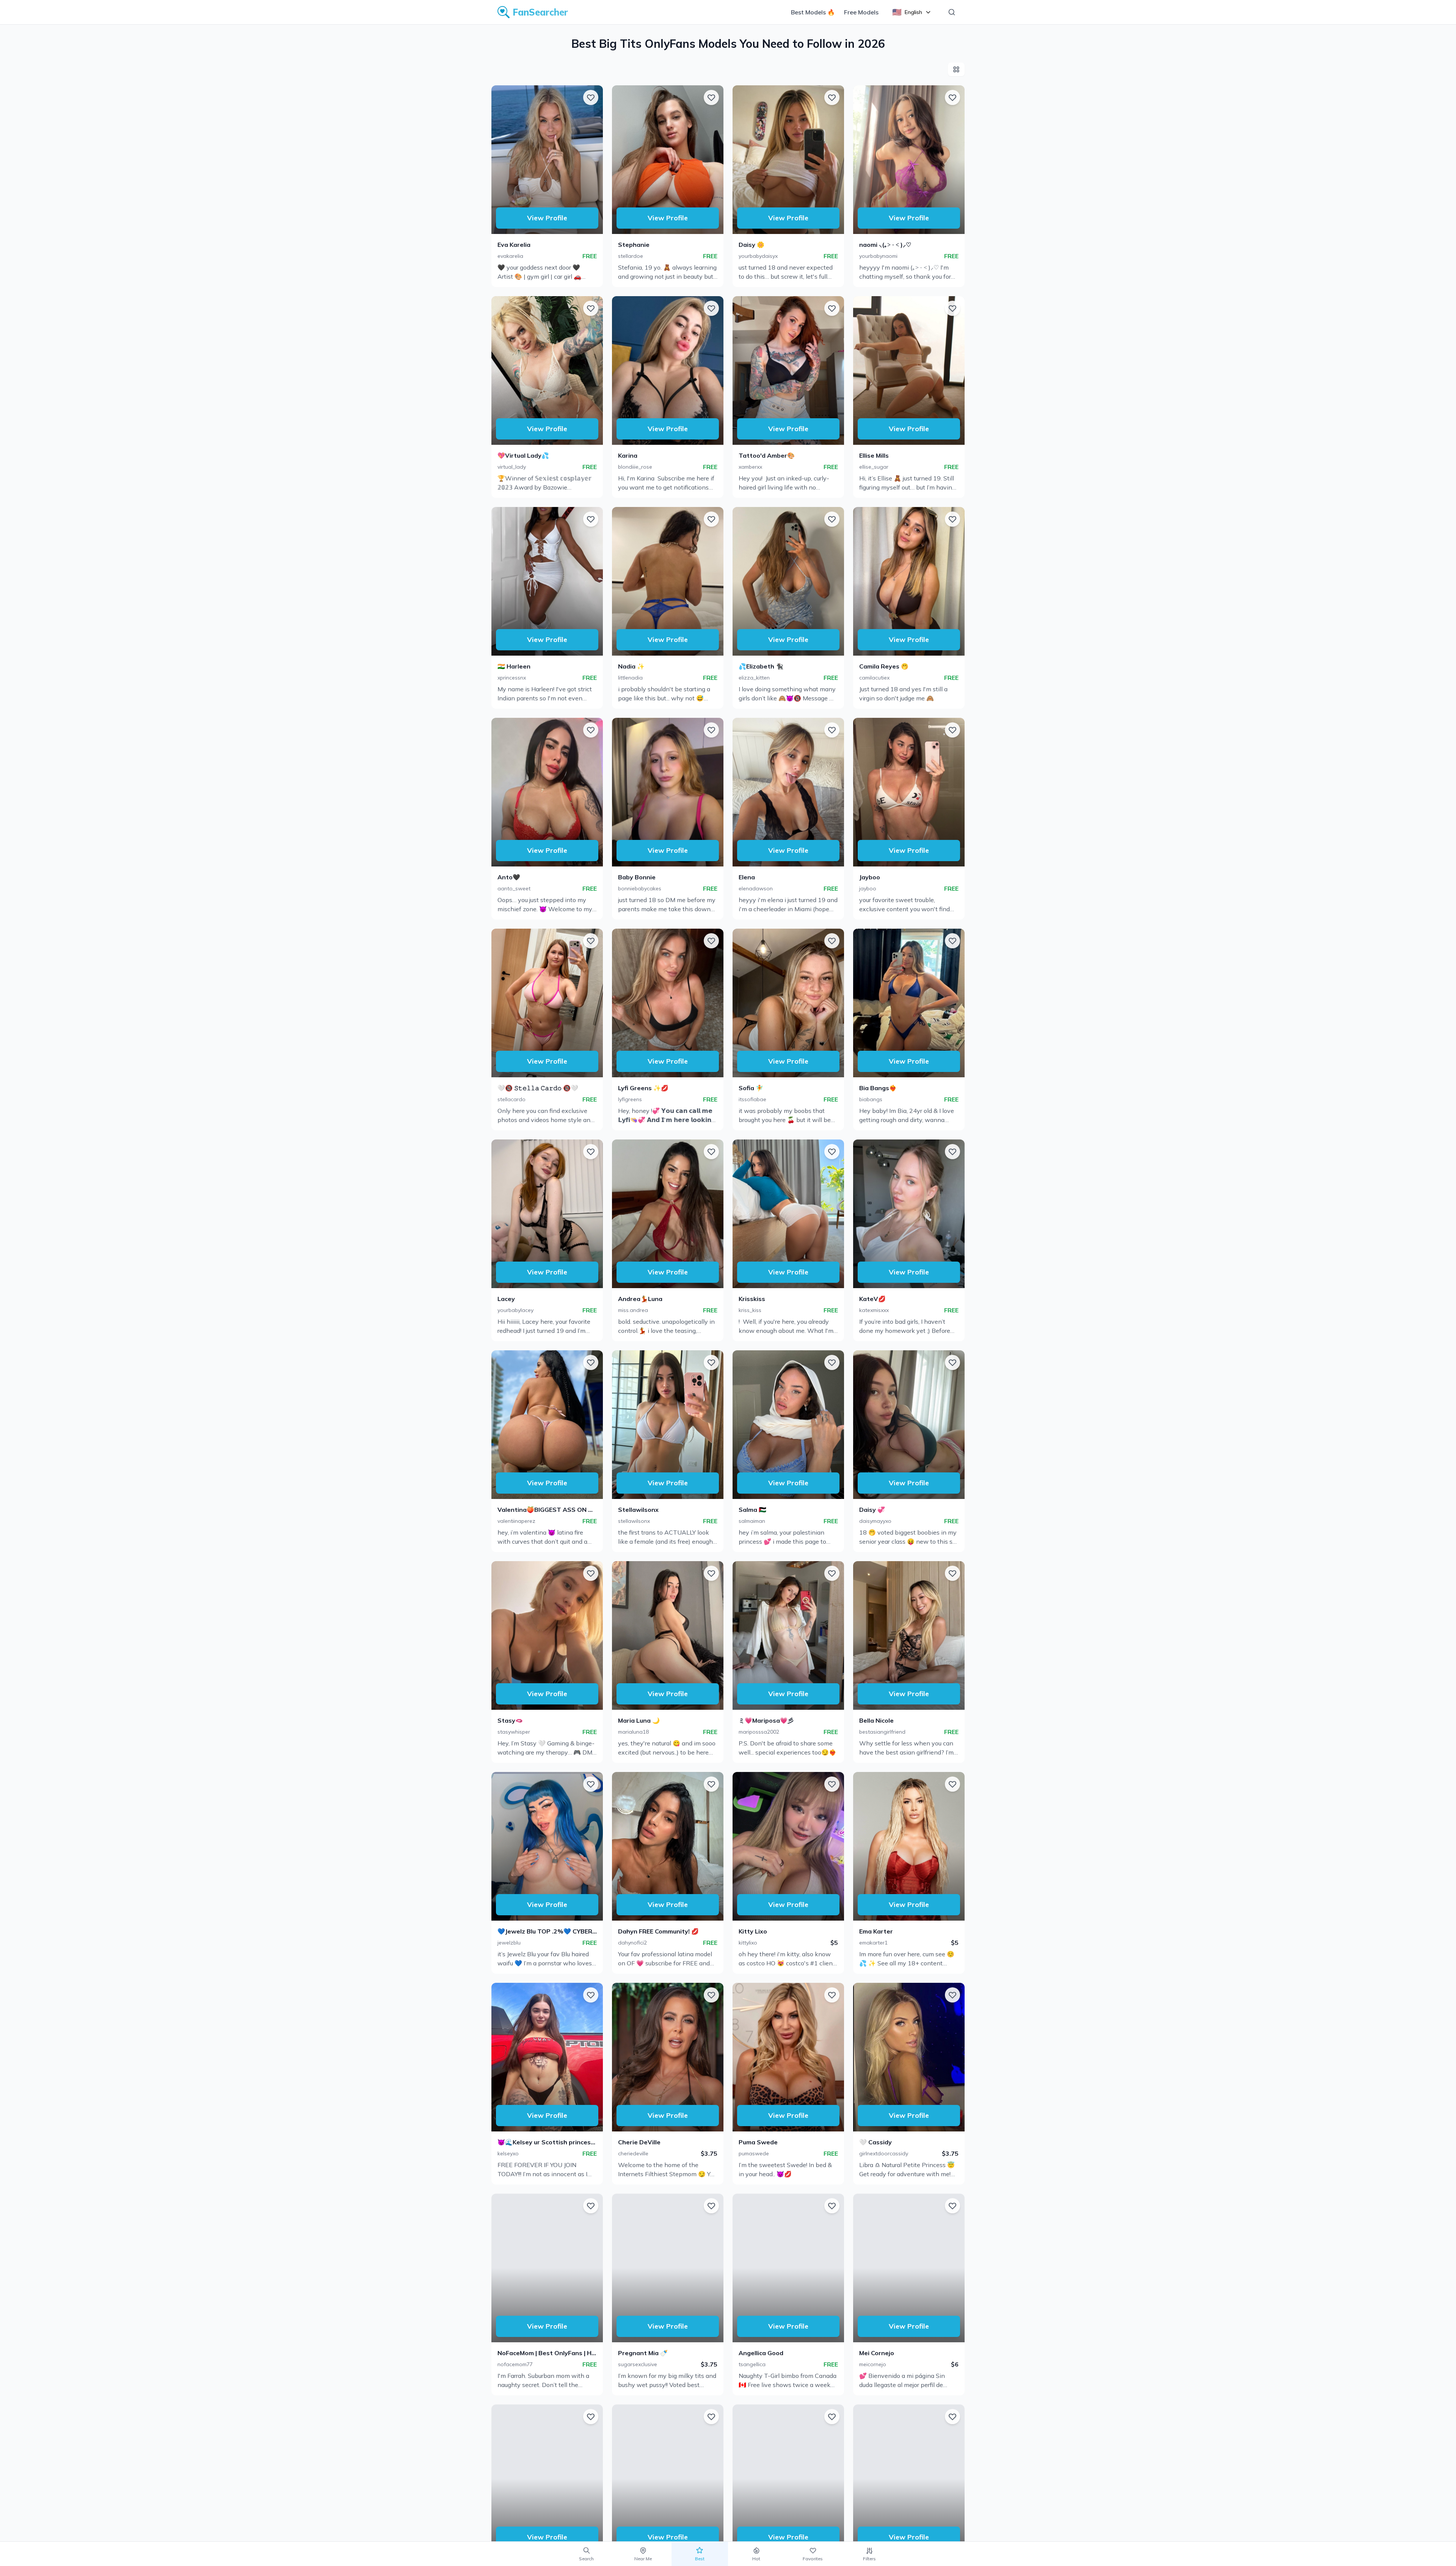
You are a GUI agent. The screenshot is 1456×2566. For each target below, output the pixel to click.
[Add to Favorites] (591, 97)
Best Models (813, 12)
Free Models (861, 12)
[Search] (952, 12)
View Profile (547, 218)
